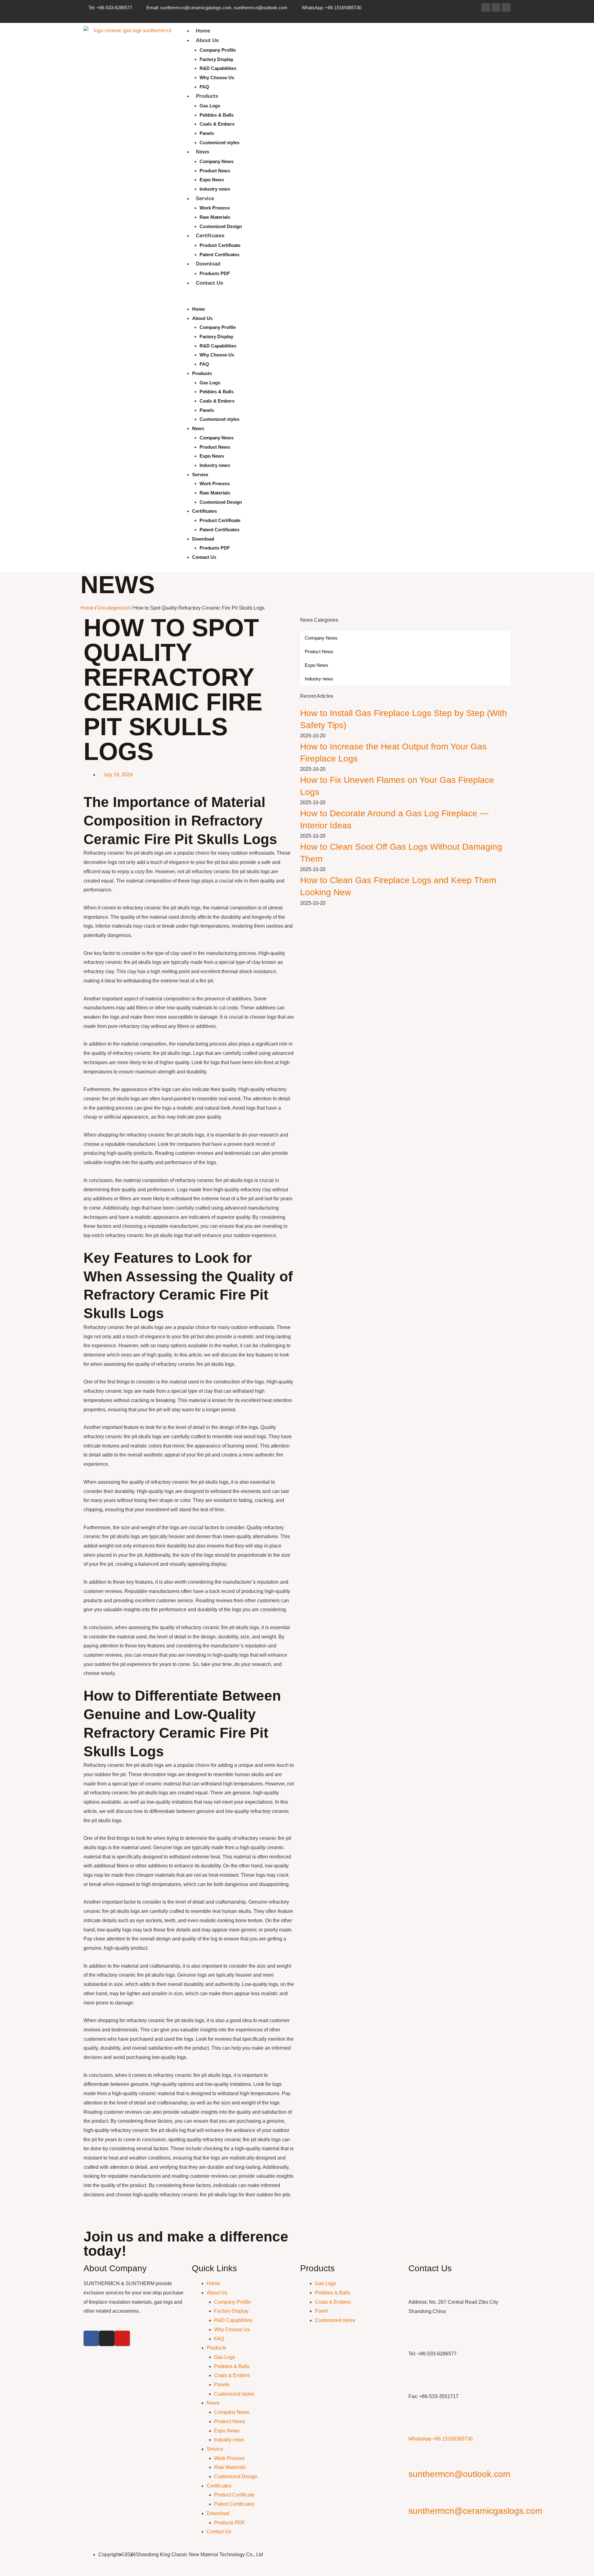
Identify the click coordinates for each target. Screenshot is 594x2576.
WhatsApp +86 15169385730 (441, 2439)
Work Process (215, 208)
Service (205, 198)
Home (203, 31)
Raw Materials (215, 217)
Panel (321, 2311)
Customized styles (220, 142)
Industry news (215, 189)
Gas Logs (210, 106)
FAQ (204, 87)
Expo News (212, 180)
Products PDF (215, 273)
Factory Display (216, 59)
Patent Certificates (220, 255)
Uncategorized (114, 608)
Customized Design (221, 226)
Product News (215, 171)
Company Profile (218, 50)
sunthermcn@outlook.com (459, 2474)
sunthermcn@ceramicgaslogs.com (475, 2511)
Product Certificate (220, 245)
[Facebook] (486, 7)
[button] (343, 300)
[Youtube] (506, 7)
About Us (207, 40)
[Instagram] (496, 7)
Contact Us (209, 283)
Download (208, 264)
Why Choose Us (217, 78)
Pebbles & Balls (217, 115)
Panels (207, 133)
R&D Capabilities (218, 68)
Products (207, 96)
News (202, 152)
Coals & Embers (217, 124)
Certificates (210, 236)
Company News (217, 161)
